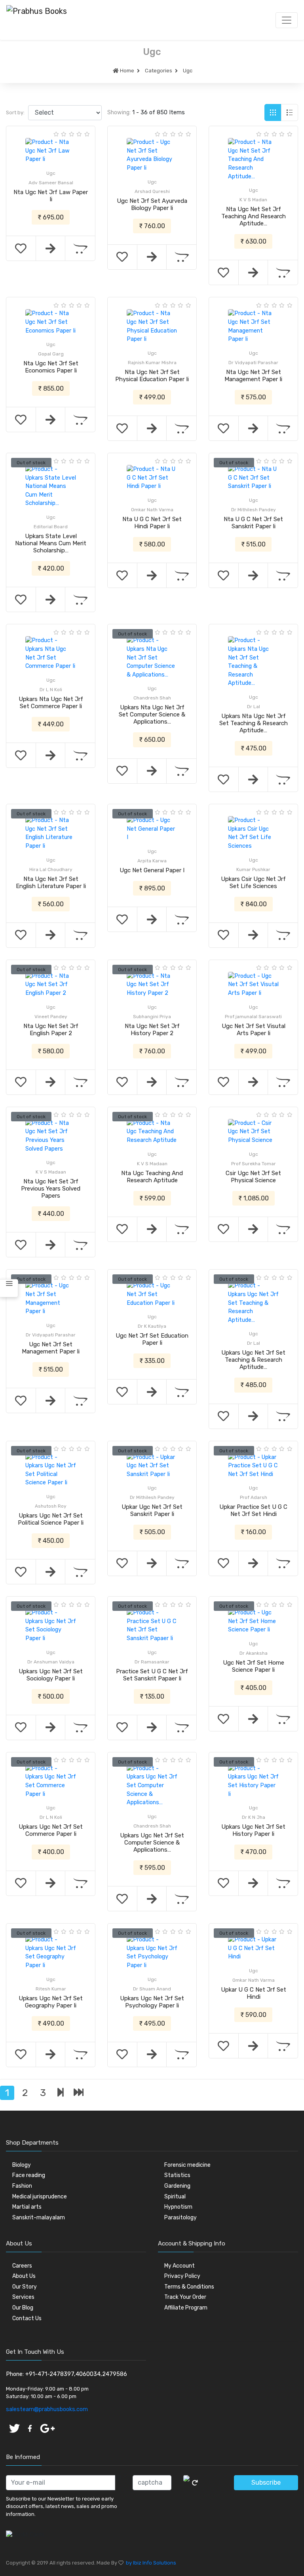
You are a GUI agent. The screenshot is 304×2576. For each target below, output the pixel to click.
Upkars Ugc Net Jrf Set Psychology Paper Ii (152, 2002)
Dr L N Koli (51, 690)
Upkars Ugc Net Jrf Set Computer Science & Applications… (152, 1843)
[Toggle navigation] (287, 20)
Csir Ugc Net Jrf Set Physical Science (253, 1177)
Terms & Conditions (189, 2287)
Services (23, 2297)
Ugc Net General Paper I (152, 870)
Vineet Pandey (51, 1017)
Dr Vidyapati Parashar (253, 363)
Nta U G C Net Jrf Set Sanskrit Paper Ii (253, 523)
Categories (159, 71)
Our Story (25, 2287)
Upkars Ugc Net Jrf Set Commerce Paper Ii (51, 1830)
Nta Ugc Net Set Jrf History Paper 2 (152, 1030)
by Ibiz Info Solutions (150, 2563)
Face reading (29, 2175)
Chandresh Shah (152, 698)
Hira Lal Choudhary (51, 869)
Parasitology (180, 2218)
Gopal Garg (51, 354)
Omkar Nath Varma (152, 510)
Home (126, 71)
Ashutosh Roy (51, 1506)
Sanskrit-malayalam (39, 2218)
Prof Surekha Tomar (254, 1164)
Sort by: (15, 112)
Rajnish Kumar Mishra (152, 363)
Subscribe (266, 2482)
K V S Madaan (51, 1172)
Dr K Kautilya (152, 1326)
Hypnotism (178, 2207)
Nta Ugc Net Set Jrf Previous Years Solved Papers (51, 1189)
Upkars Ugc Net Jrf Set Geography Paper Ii (51, 2002)
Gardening (177, 2186)
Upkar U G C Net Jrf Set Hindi (254, 1993)
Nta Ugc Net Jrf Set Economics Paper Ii (51, 367)
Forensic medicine (187, 2165)
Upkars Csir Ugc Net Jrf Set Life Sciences (253, 883)
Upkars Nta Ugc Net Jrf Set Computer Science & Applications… (152, 714)
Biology (22, 2165)
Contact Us (27, 2318)
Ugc (188, 71)
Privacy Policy (182, 2276)
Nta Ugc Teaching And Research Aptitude (152, 1177)
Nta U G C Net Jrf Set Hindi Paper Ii (152, 523)
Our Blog (23, 2308)
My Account (180, 2266)
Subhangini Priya (152, 1017)
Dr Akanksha (254, 1653)
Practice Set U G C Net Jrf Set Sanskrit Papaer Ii (152, 1675)
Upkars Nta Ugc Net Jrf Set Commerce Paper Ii (51, 703)
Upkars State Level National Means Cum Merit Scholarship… (51, 543)
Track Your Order (185, 2297)
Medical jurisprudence (40, 2197)
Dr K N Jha (254, 1817)
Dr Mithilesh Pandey (254, 510)
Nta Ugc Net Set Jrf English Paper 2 (51, 1030)
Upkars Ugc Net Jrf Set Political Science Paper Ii (51, 1519)
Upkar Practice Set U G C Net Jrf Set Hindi (253, 1510)
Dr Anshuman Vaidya (51, 1662)
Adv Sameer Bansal (51, 183)
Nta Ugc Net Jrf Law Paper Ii (51, 196)
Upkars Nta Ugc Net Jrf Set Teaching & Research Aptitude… (254, 723)
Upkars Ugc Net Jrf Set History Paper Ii (253, 1830)
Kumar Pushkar (253, 869)
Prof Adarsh (254, 1497)
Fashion (22, 2186)
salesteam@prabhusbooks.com (47, 2409)
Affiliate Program (186, 2308)
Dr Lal (254, 707)
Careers (22, 2266)
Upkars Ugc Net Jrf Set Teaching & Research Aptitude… (253, 1360)
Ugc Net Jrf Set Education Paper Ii (152, 1339)
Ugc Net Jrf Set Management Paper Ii (51, 1348)
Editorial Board (51, 527)
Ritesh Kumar (51, 1989)
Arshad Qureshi (152, 191)
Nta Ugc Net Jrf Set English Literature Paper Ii (51, 883)
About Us (24, 2276)
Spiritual (175, 2197)
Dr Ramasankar (152, 1662)
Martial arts (27, 2207)
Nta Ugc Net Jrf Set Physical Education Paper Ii (152, 376)
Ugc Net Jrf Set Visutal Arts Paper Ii (254, 1030)
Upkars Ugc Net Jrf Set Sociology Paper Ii (51, 1675)
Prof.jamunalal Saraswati (253, 1017)
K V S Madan (253, 200)
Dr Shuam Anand (152, 1989)
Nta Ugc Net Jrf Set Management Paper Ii (253, 376)
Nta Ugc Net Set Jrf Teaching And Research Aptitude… (254, 216)
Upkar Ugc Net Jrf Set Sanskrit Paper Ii (152, 1510)
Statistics (177, 2175)
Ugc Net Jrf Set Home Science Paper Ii (254, 1666)
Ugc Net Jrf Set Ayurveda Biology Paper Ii (152, 204)
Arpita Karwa (152, 861)
